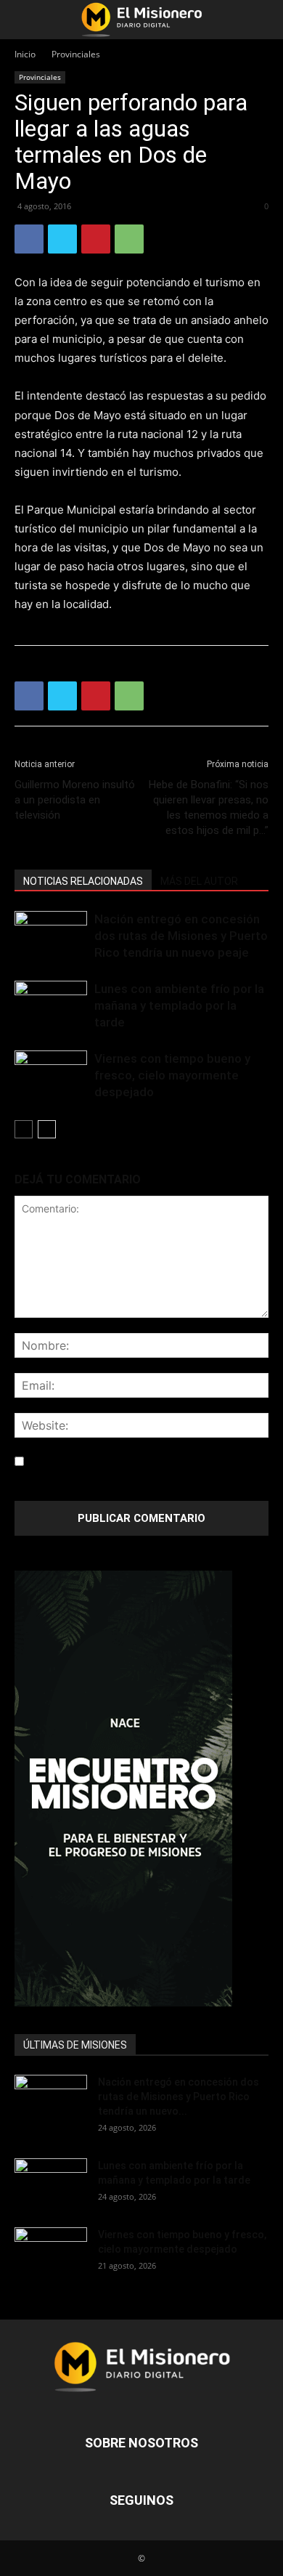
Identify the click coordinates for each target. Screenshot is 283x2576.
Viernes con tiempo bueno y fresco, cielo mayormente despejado (172, 1075)
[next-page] (47, 1129)
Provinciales (76, 54)
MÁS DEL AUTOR (199, 881)
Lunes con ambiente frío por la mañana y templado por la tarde (179, 1005)
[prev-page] (24, 1129)
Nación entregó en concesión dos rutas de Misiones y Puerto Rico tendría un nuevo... (179, 2097)
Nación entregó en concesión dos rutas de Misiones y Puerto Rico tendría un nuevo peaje (181, 936)
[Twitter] (62, 239)
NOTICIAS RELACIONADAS (83, 881)
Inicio (25, 54)
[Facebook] (29, 239)
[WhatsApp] (129, 239)
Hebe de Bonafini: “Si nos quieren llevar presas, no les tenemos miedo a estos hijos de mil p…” (209, 807)
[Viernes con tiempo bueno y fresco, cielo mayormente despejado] (51, 1076)
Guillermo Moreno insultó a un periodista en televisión (75, 800)
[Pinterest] (96, 239)
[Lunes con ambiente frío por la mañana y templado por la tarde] (51, 1006)
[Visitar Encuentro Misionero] (141, 1789)
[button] (25, 20)
